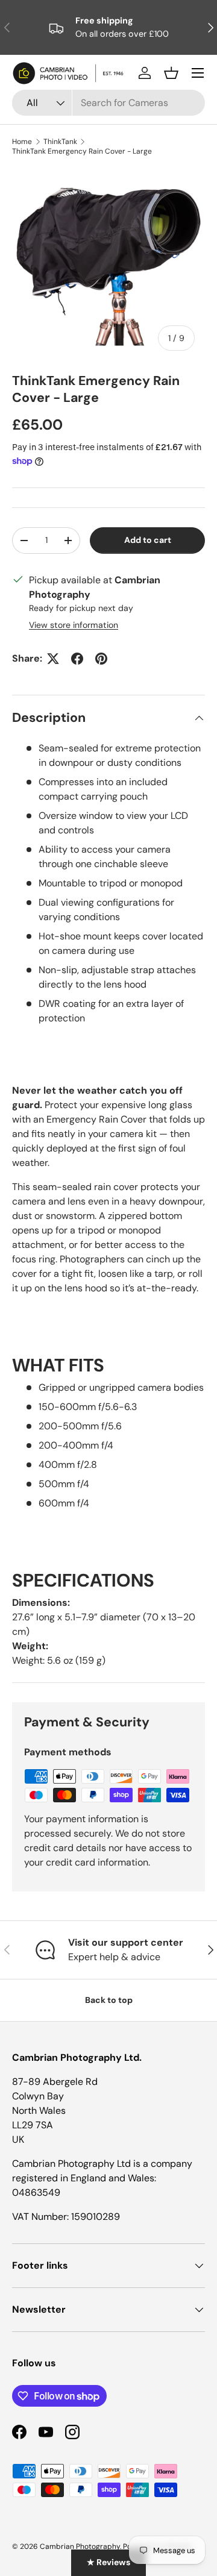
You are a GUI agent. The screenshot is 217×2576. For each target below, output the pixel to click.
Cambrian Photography (80, 2546)
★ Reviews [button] (108, 2562)
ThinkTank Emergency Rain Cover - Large (82, 151)
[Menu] (198, 73)
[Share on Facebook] (77, 659)
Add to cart (148, 540)
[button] (171, 73)
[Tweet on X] (53, 659)
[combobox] (108, 103)
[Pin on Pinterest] (101, 659)
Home (22, 142)
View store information (74, 625)
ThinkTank (60, 142)
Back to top (109, 2000)
